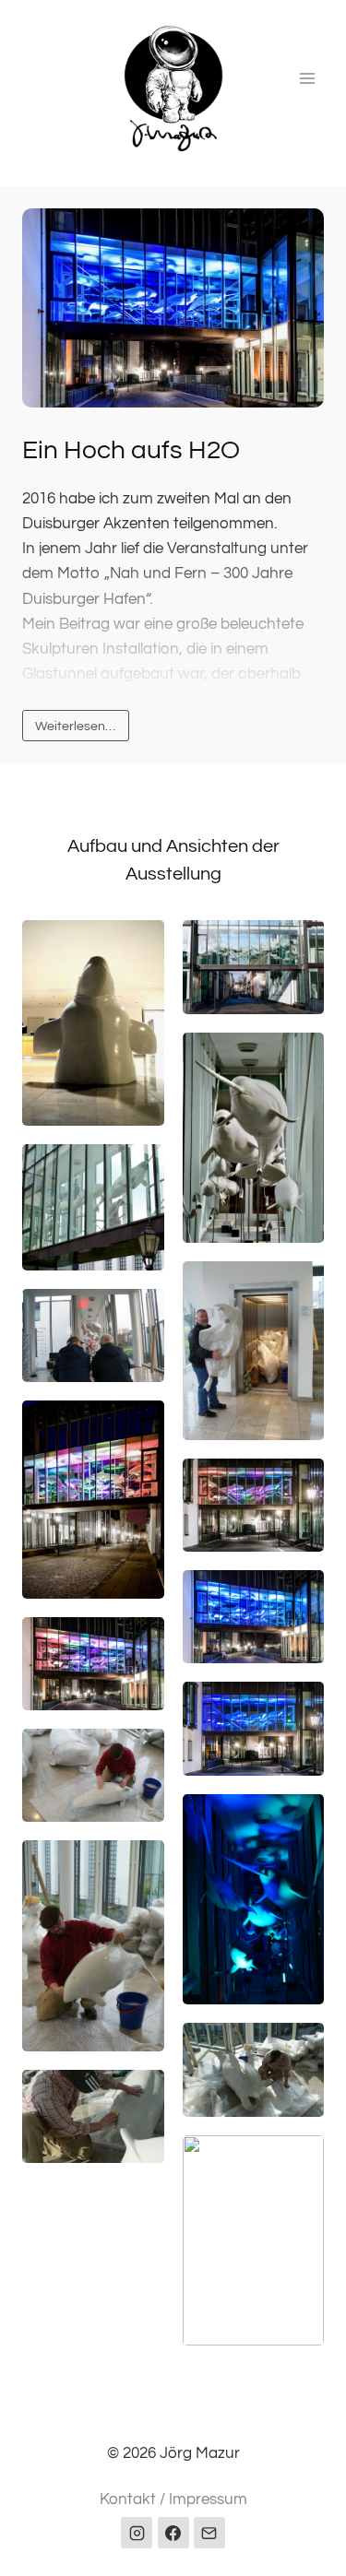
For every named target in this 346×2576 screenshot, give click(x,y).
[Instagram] (137, 2533)
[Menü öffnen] (307, 78)
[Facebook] (173, 2533)
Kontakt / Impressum (173, 2499)
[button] (173, 308)
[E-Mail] (209, 2533)
